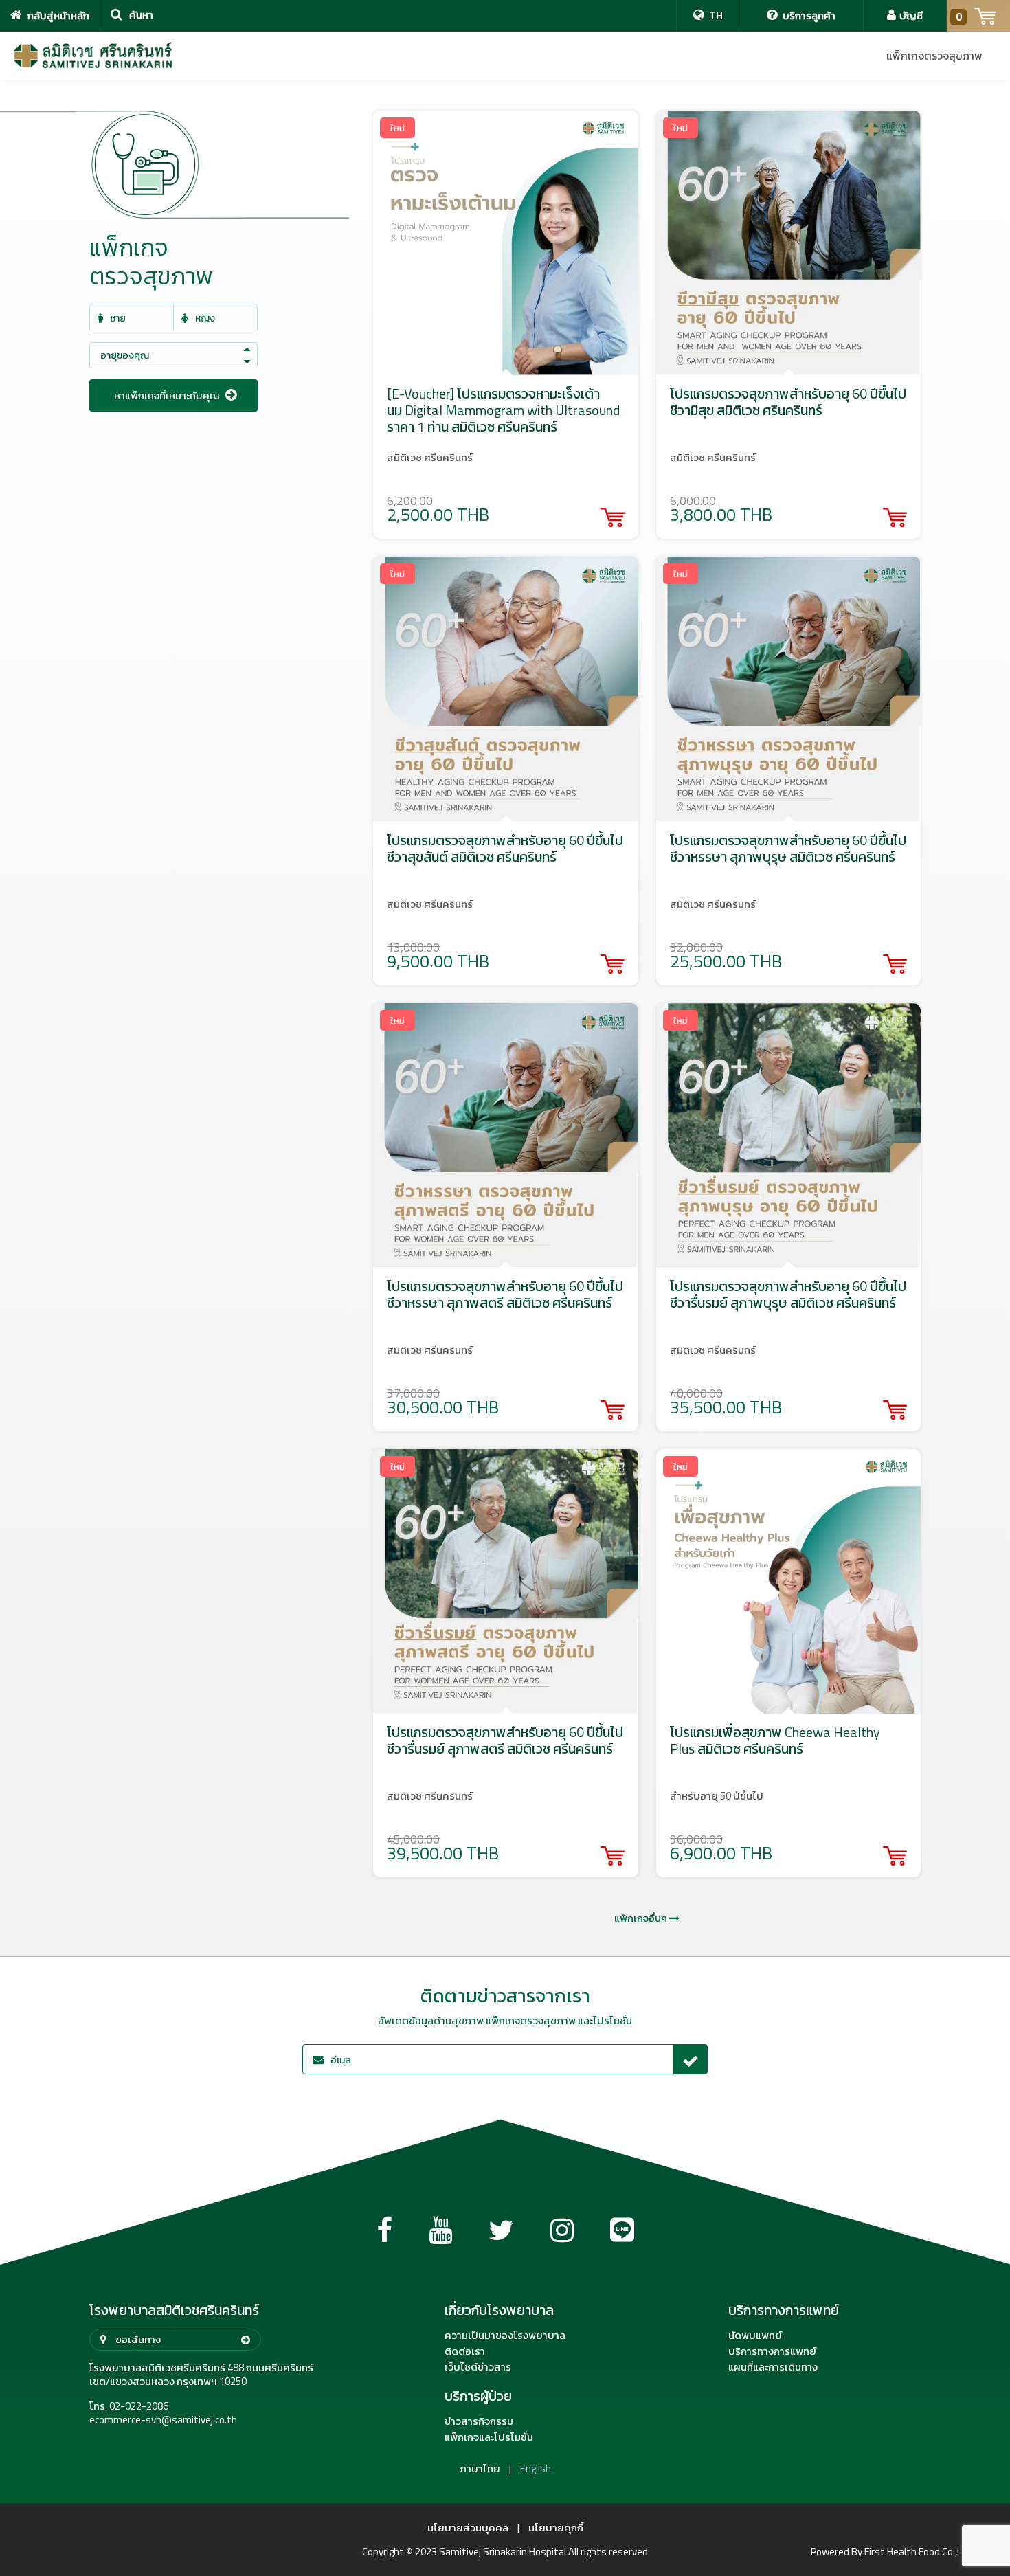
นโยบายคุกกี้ (556, 2528)
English (536, 2469)
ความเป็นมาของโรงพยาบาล (505, 2336)
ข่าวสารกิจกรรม (479, 2421)
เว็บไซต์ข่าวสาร (478, 2367)
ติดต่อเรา (465, 2351)
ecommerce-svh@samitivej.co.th (163, 2420)
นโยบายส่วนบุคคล (468, 2528)
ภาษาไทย (480, 2469)
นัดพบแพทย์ (755, 2336)
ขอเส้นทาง (137, 2339)
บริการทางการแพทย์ (772, 2351)
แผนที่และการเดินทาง (773, 2367)
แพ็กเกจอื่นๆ (642, 1918)
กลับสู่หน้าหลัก (57, 15)
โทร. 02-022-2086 (129, 2406)
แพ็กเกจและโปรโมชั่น (489, 2437)
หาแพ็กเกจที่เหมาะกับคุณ (168, 395)
